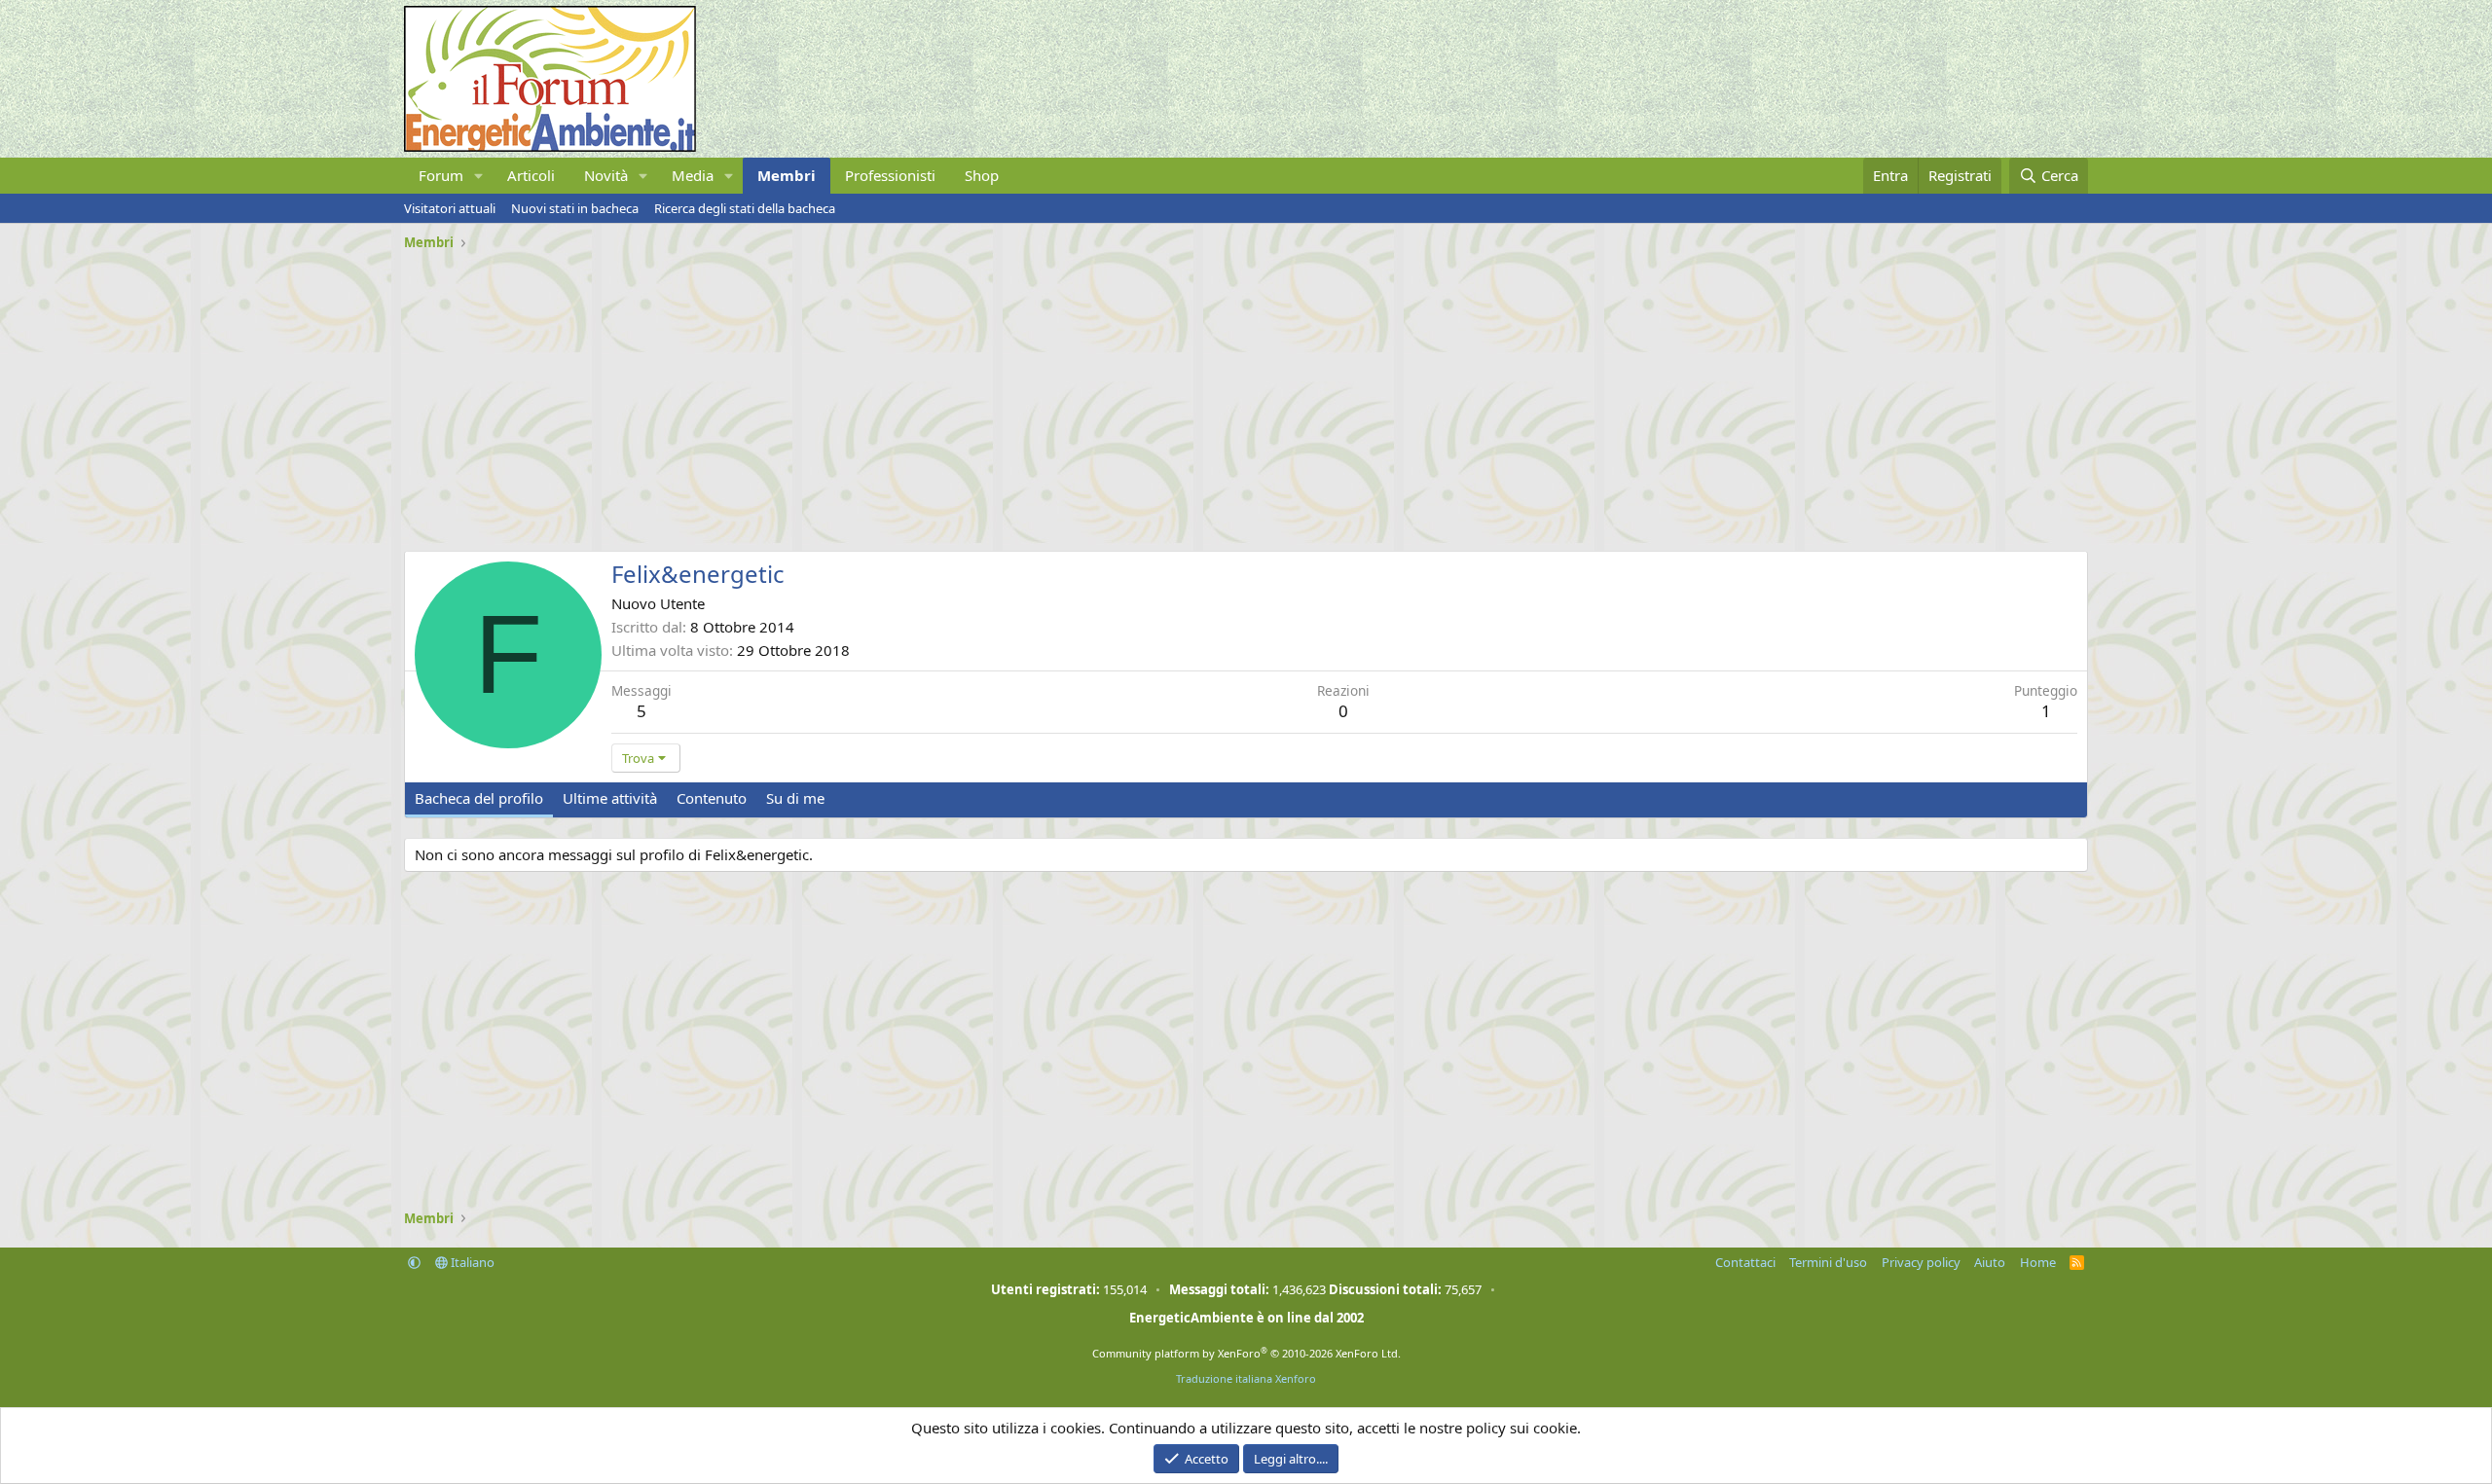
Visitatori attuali (450, 208)
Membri (787, 175)
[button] (479, 176)
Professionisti (890, 175)
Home (2038, 1262)
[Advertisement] (988, 394)
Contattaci (1745, 1262)
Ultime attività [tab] (610, 798)
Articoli (531, 175)
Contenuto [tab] (712, 798)
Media (693, 175)
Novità (606, 175)
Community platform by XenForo (1246, 1353)
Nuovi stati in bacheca (575, 208)
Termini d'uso (1828, 1262)
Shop (982, 175)
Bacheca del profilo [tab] (479, 798)
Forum (441, 175)
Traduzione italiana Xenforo (1246, 1378)
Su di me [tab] (795, 798)
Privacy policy (1921, 1262)
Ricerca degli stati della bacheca (745, 208)
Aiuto (1990, 1262)
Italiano (471, 1262)
